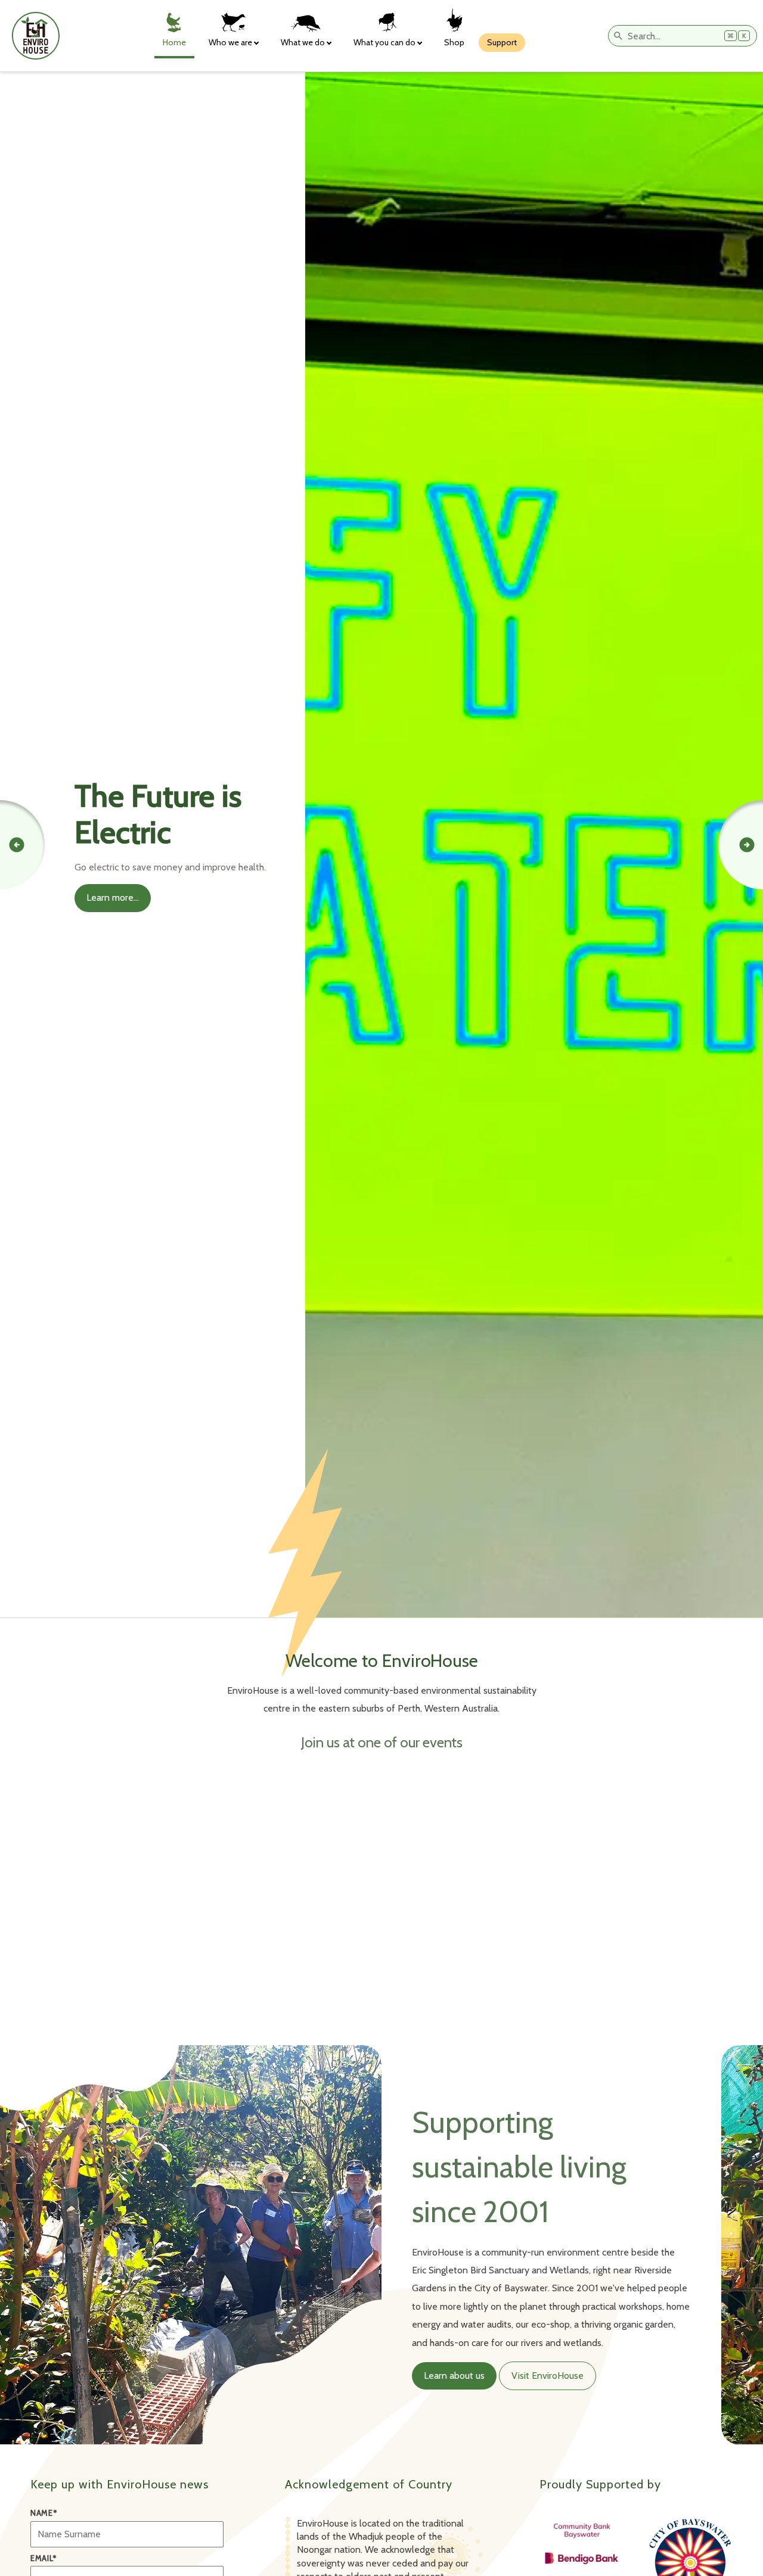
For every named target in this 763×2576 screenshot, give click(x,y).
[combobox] (683, 36)
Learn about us (454, 2376)
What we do (303, 42)
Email (44, 2558)
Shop (454, 42)
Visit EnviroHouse (548, 2376)
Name (44, 2513)
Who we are (230, 42)
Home (174, 42)
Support (502, 42)
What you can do (384, 42)
